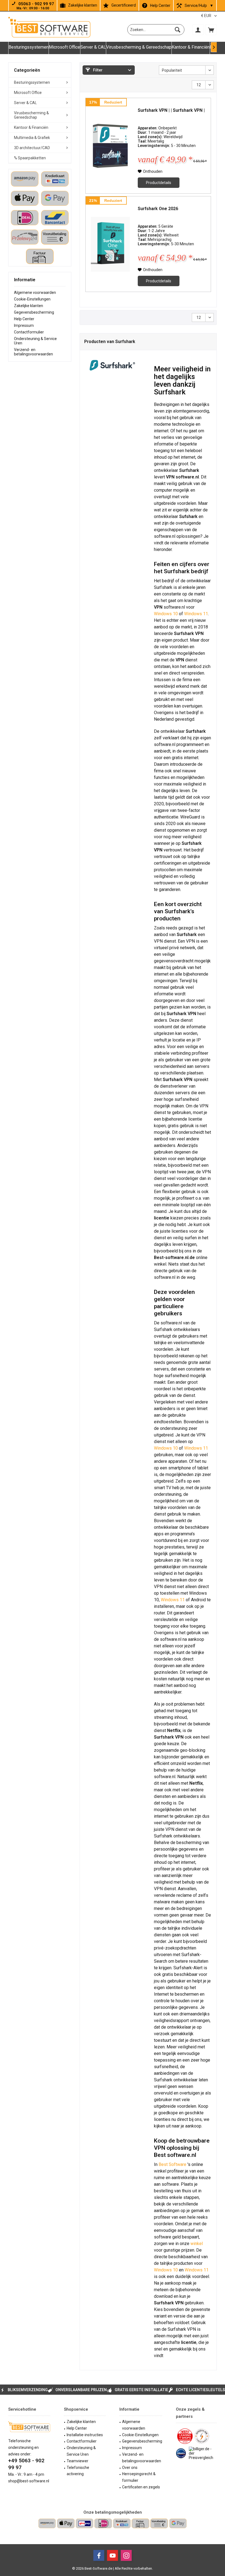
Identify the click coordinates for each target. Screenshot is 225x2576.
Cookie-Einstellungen (32, 299)
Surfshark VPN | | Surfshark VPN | (171, 110)
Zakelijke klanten (83, 5)
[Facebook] (99, 2555)
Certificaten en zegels (141, 2487)
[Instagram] (126, 2555)
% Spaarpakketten (30, 158)
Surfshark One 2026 (158, 209)
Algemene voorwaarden (35, 293)
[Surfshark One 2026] (110, 244)
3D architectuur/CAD (32, 148)
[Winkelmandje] (211, 30)
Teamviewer (78, 2461)
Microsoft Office (28, 93)
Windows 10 (166, 614)
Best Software (173, 2164)
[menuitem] (211, 30)
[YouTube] (113, 2555)
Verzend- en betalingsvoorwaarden (33, 352)
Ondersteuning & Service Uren (35, 341)
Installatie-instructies (85, 2435)
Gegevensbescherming (34, 312)
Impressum (24, 325)
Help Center (160, 5)
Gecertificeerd (124, 5)
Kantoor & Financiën (31, 127)
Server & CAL (25, 103)
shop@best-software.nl (29, 2481)
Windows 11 (196, 614)
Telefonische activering (78, 2471)
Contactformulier (29, 332)
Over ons (130, 2468)
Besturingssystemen (32, 82)
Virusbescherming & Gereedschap (31, 115)
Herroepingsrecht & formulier (139, 2477)
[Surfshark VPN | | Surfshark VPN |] (110, 146)
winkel (197, 2244)
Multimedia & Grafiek (32, 138)
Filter (97, 70)
